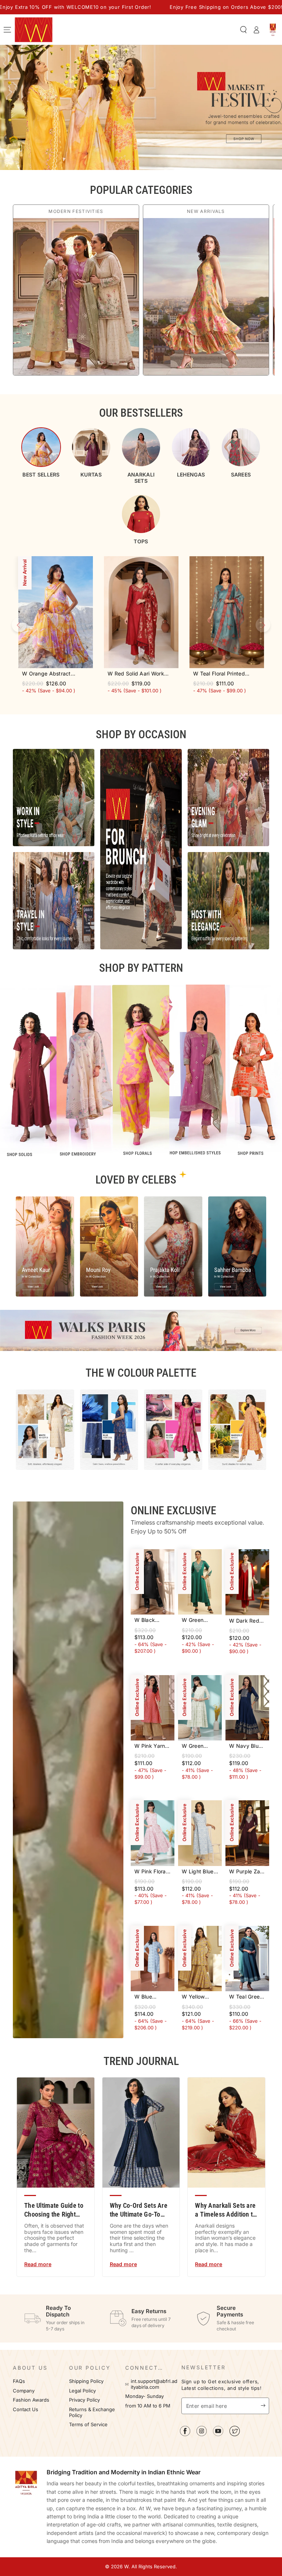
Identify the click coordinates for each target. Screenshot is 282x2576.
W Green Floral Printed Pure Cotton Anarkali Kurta (199, 1746)
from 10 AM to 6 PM (148, 2406)
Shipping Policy (86, 2381)
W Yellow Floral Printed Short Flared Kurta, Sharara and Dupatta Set (200, 1997)
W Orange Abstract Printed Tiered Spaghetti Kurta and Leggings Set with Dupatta (53, 674)
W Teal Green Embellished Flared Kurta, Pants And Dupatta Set (246, 1997)
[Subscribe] (265, 2406)
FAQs (19, 2381)
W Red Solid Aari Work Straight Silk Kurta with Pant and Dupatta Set (137, 674)
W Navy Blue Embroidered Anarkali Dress (247, 1746)
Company (24, 2391)
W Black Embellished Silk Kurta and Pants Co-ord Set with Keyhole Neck (152, 1620)
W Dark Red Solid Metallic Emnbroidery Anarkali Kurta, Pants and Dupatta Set (246, 1621)
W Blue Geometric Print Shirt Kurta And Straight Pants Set (152, 1997)
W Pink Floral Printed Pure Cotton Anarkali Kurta (152, 1872)
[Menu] (7, 30)
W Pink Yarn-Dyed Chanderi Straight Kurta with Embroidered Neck (152, 1746)
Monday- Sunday (144, 2396)
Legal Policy (83, 2391)
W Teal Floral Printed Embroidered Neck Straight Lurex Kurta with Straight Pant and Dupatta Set (226, 674)
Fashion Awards (31, 2400)
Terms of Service (88, 2425)
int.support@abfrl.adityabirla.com (154, 2384)
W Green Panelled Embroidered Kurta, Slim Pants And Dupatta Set (198, 1620)
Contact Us (26, 2410)
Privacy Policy (84, 2400)
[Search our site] (243, 30)
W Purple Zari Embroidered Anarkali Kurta (247, 1872)
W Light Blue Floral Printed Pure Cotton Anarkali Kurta (199, 1872)
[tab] (41, 452)
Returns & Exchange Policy (92, 2412)
